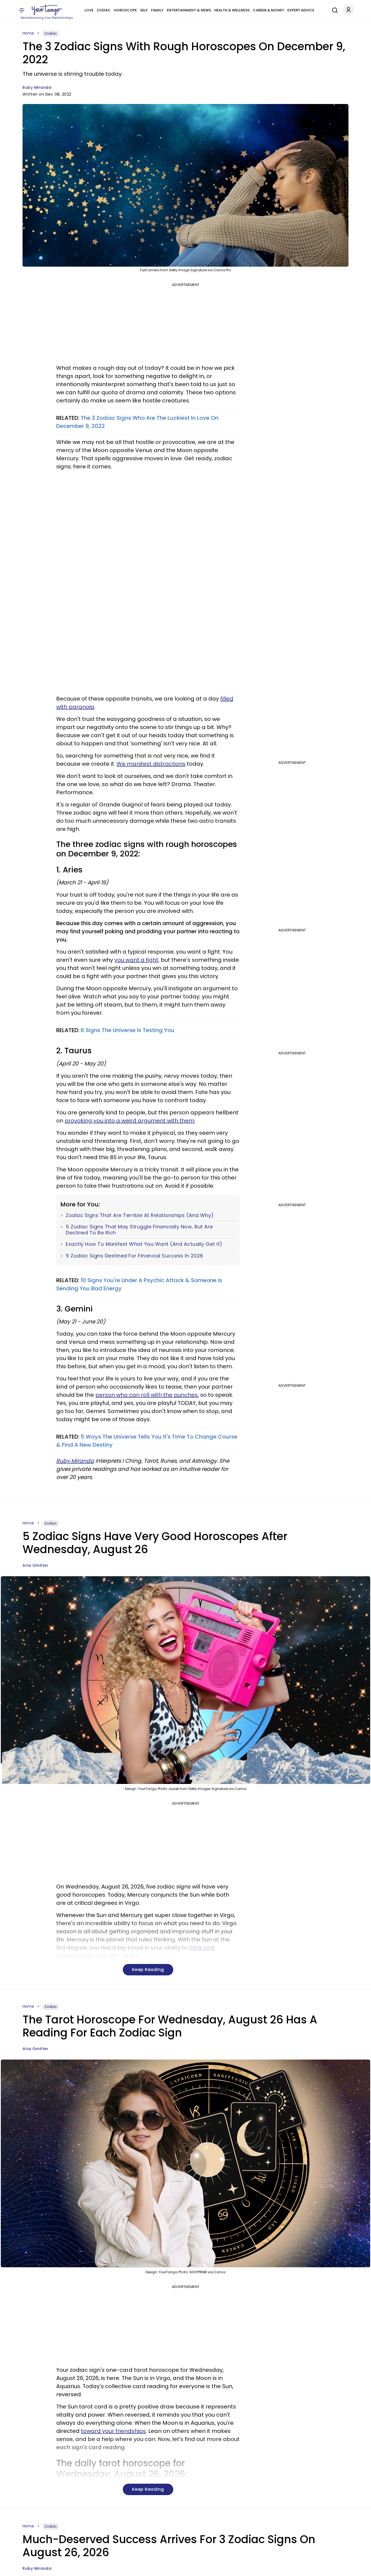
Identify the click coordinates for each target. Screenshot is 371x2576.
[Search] (334, 10)
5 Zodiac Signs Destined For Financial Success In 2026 (134, 1256)
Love (89, 10)
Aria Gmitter (35, 1565)
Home (28, 33)
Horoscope (125, 10)
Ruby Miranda (37, 87)
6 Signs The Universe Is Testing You (128, 1030)
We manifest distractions (151, 764)
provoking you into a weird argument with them (130, 1121)
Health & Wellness (232, 10)
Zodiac (104, 10)
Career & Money (268, 10)
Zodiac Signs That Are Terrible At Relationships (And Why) (140, 1215)
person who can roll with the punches (147, 1395)
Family (157, 10)
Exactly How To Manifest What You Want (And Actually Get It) (144, 1244)
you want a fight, (137, 960)
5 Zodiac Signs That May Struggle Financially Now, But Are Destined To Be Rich (139, 1230)
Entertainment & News (189, 10)
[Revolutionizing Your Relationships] (47, 10)
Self (144, 10)
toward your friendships (113, 2431)
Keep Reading (148, 1970)
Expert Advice (301, 10)
